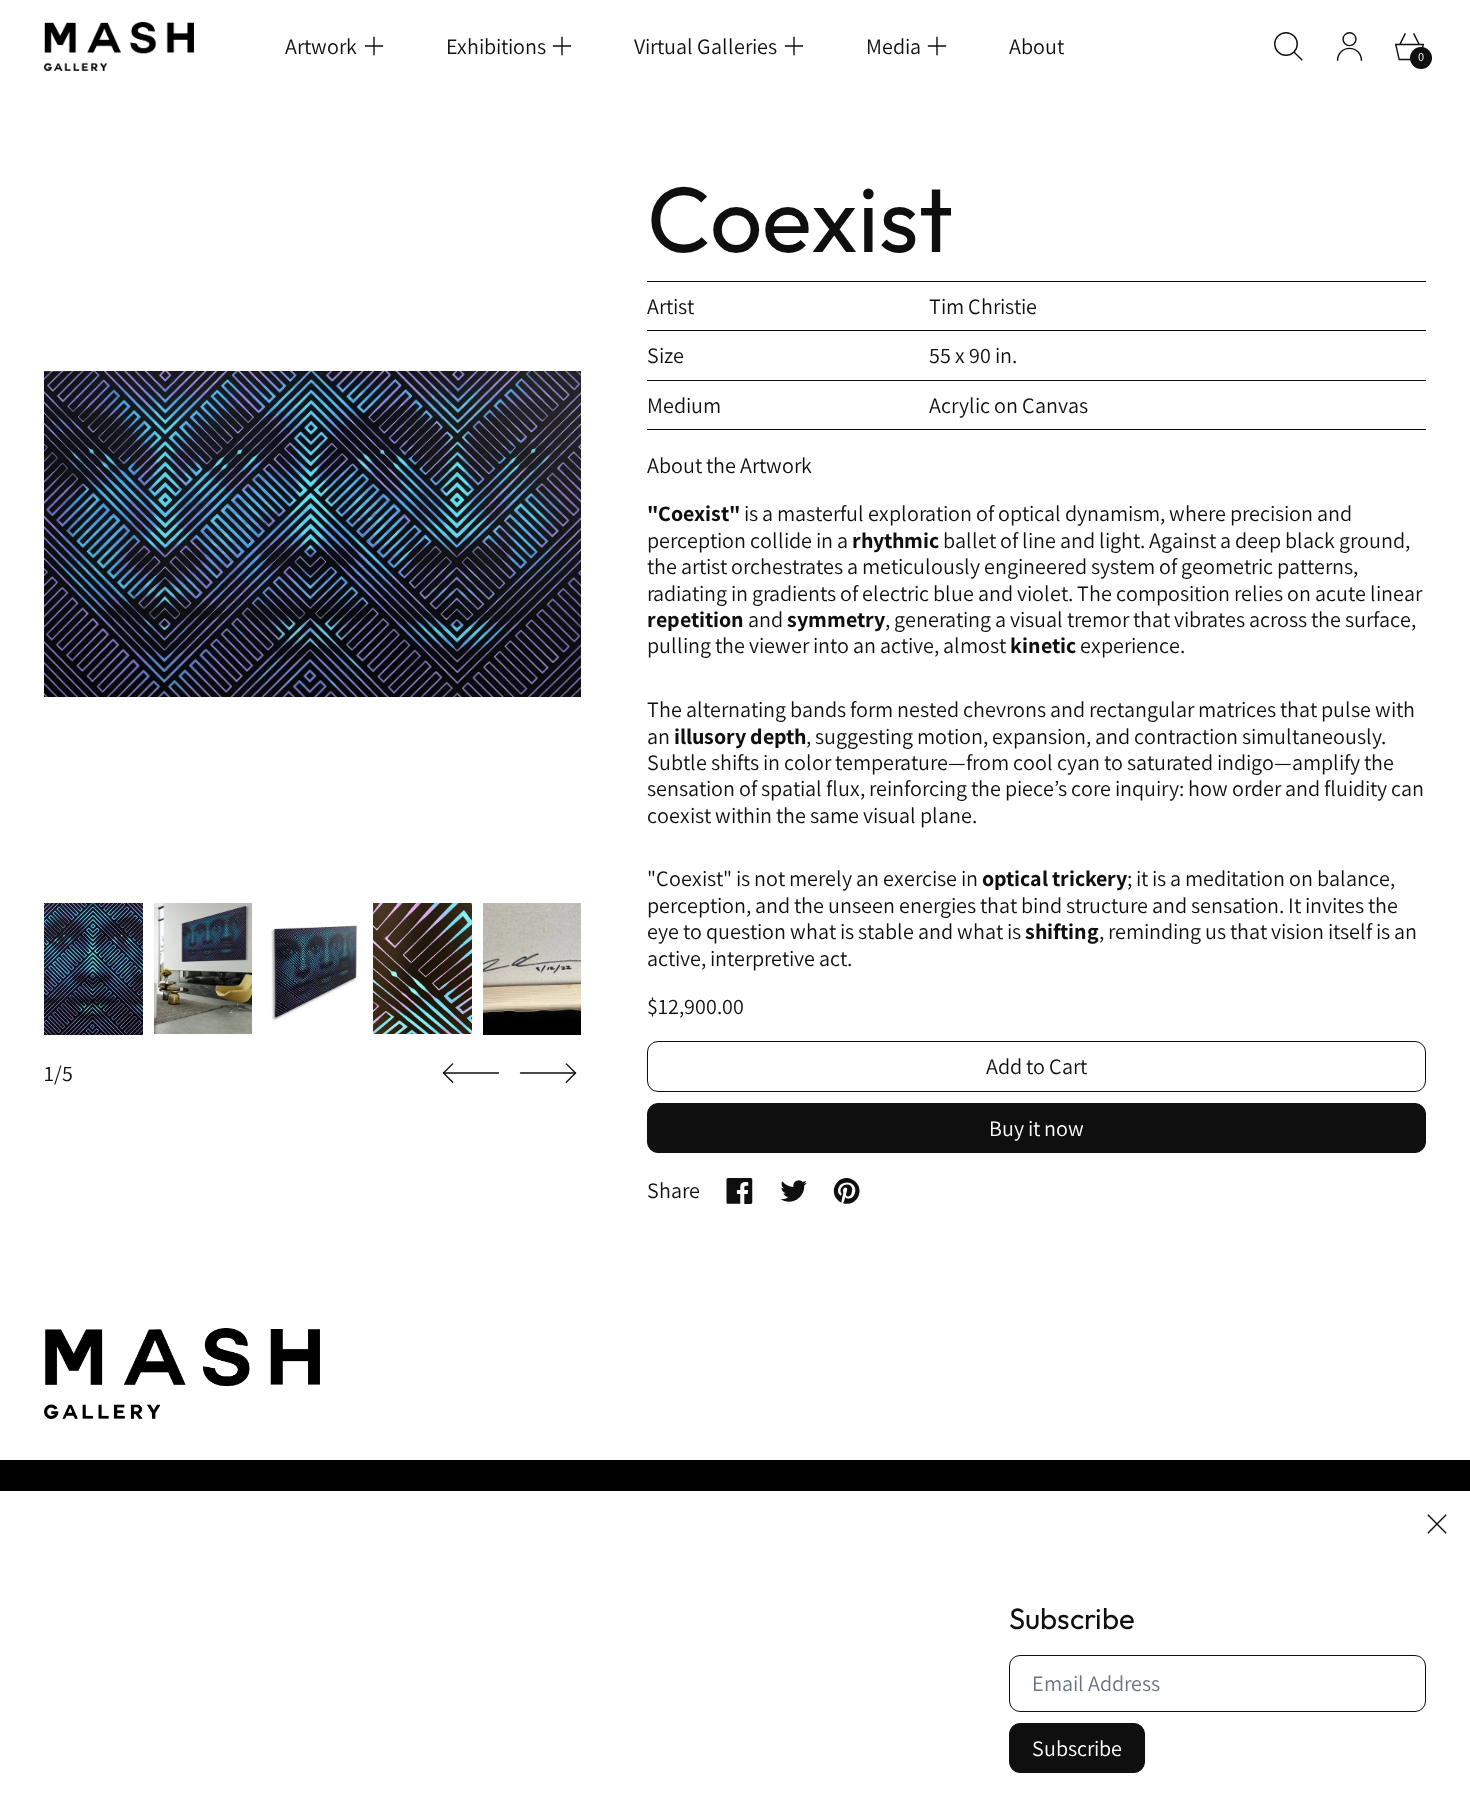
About (1036, 46)
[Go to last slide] (471, 1073)
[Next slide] (548, 1073)
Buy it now (1036, 1128)
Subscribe (1077, 1748)
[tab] (93, 969)
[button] (1288, 46)
